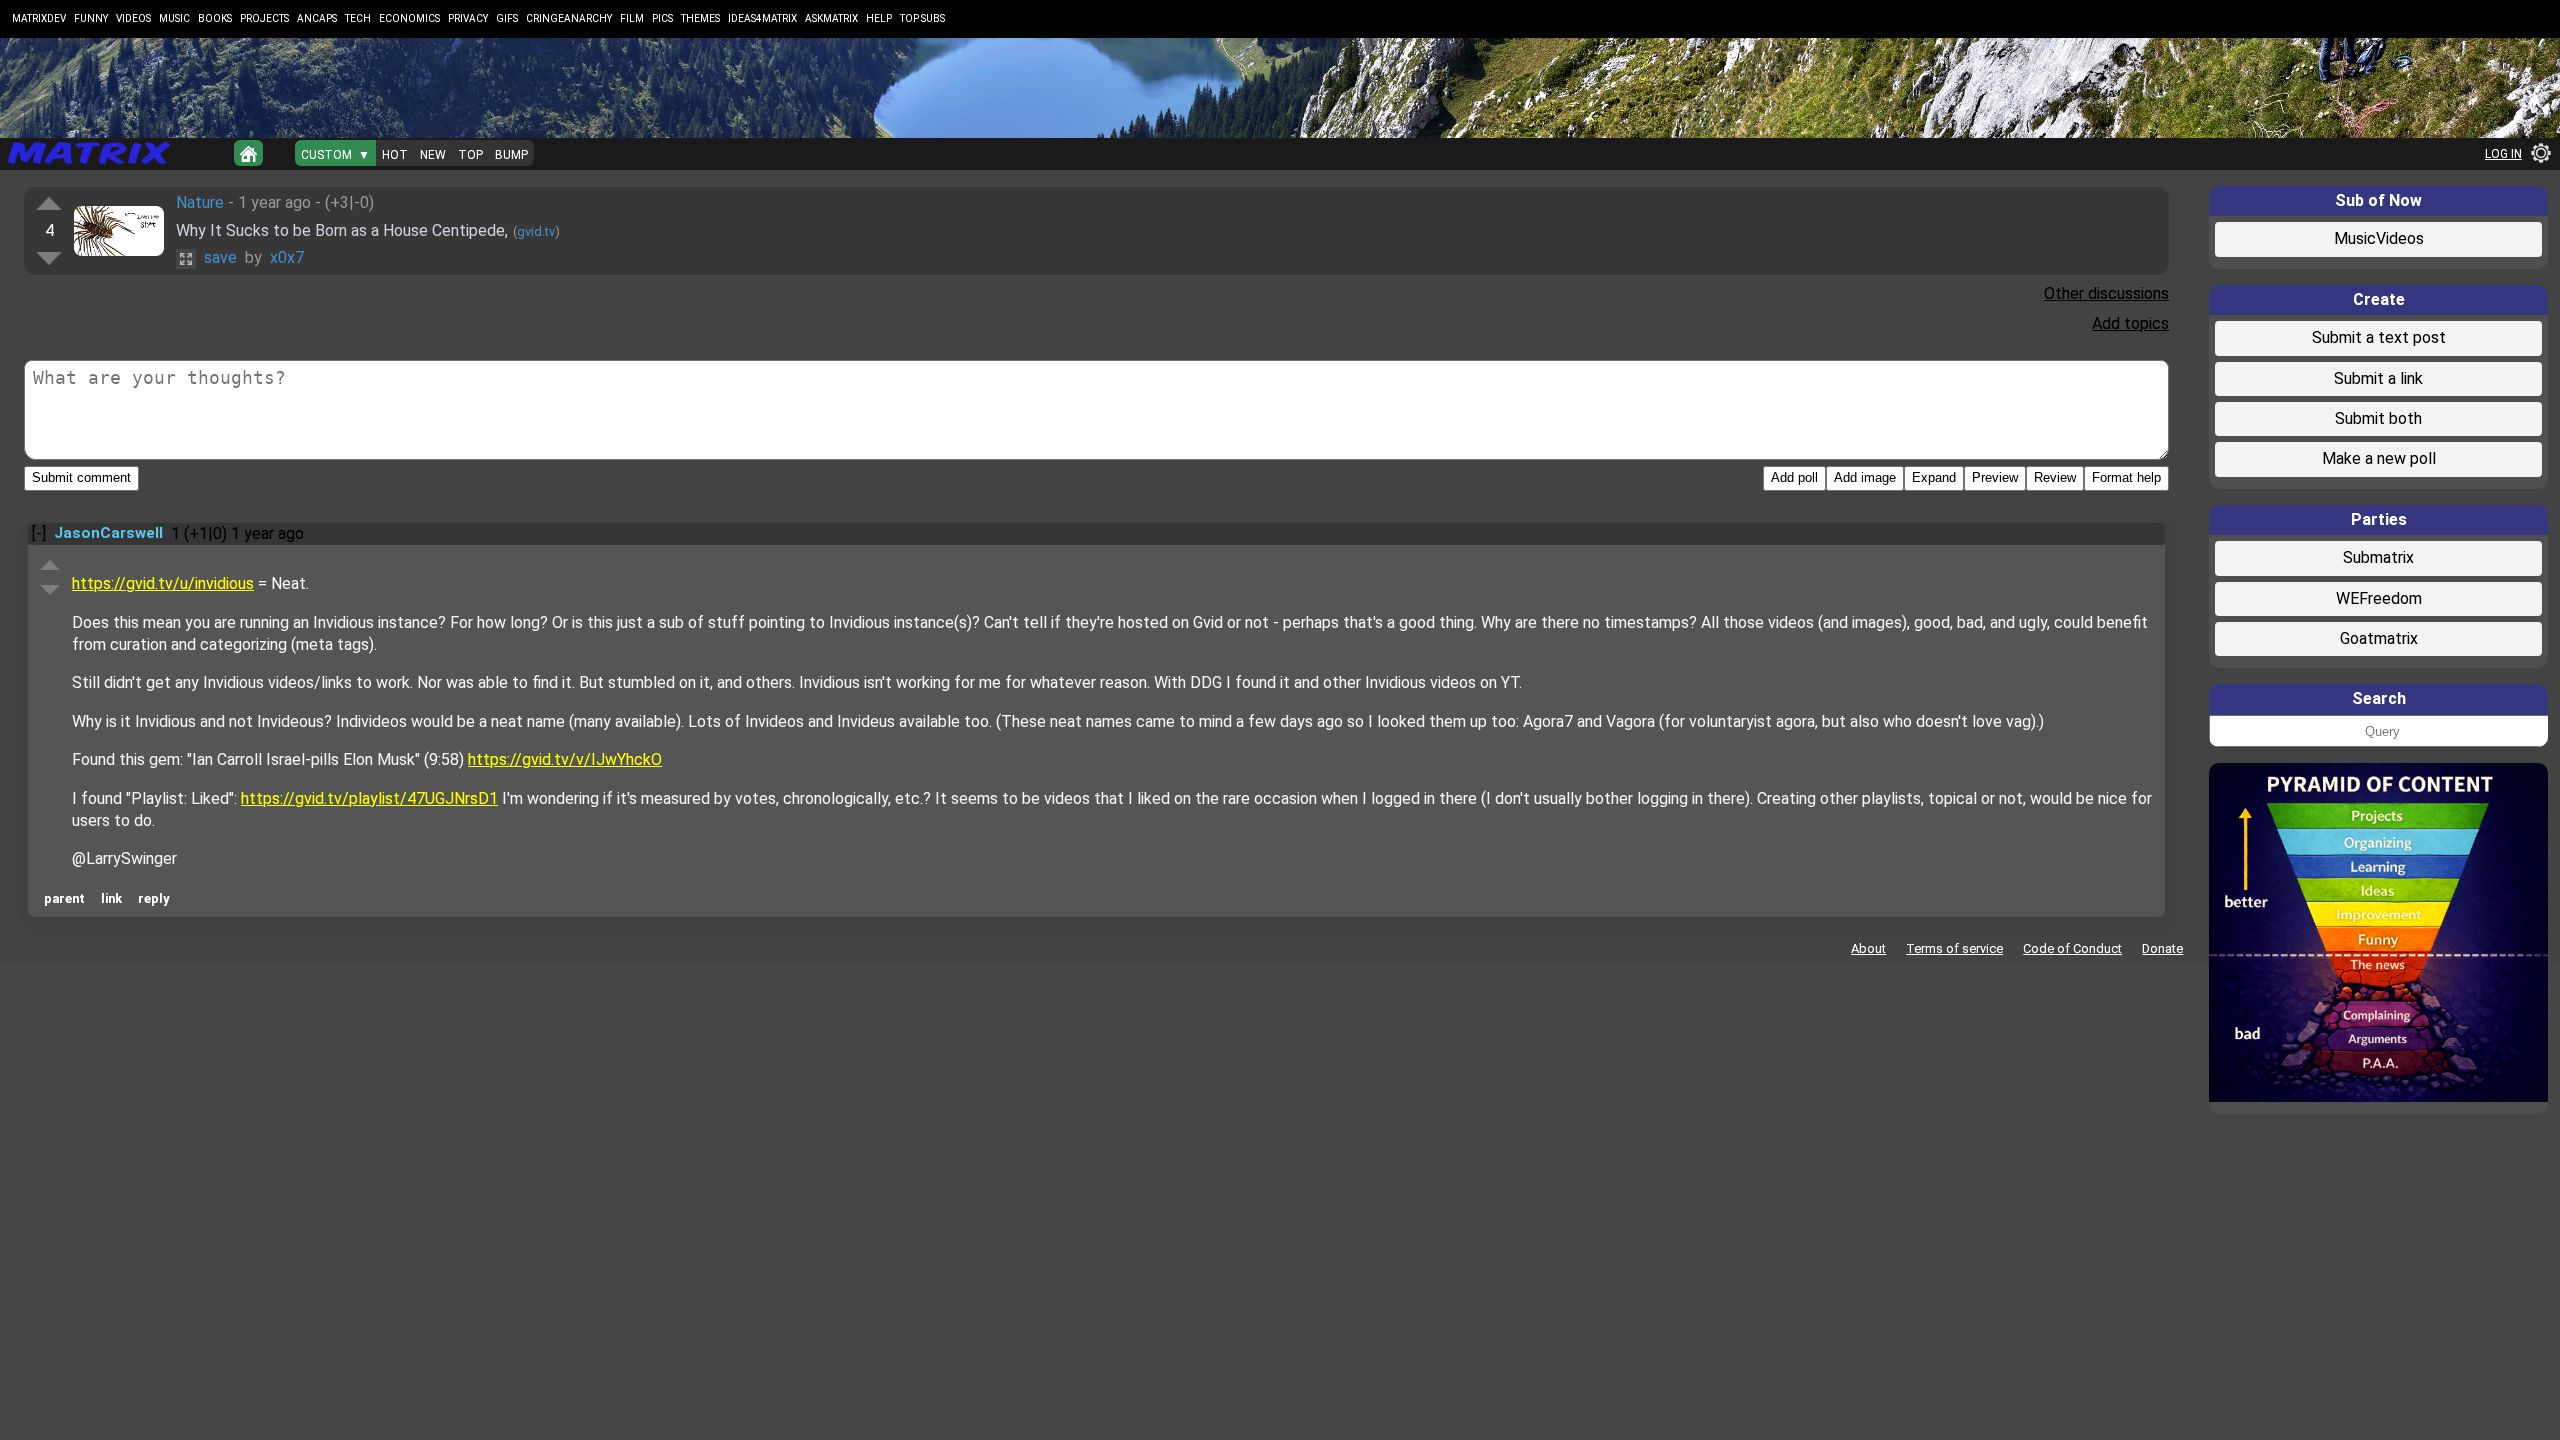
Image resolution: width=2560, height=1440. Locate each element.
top (470, 155)
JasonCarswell (108, 533)
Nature (200, 202)
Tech (358, 18)
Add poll (1794, 477)
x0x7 (287, 257)
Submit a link (2378, 378)
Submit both (2378, 418)
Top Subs (922, 18)
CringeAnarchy (569, 18)
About (1868, 948)
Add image (1865, 477)
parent (64, 898)
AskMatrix (831, 18)
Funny (91, 18)
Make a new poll (2379, 458)
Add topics (2130, 323)
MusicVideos (2379, 238)
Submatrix (2378, 557)
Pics (662, 18)
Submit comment (81, 477)
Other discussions (2106, 293)
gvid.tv (536, 231)
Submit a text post (2379, 337)
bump (511, 155)
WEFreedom (2379, 598)
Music (174, 18)
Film (632, 18)
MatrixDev (39, 18)
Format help (2126, 477)
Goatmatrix (2379, 638)
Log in (2503, 154)
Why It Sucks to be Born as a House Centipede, (342, 230)
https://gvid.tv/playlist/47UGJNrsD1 (369, 798)
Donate (2162, 948)
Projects (264, 18)
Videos (133, 18)
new (433, 155)
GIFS (507, 18)
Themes (700, 18)
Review (2055, 477)
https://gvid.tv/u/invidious (163, 583)
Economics (409, 18)
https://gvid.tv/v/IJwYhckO (565, 759)
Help (879, 18)
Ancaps (317, 18)
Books (215, 18)
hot (395, 155)
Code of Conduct (2072, 948)
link (111, 898)
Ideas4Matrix (762, 18)
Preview (1995, 477)
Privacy (468, 18)
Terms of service (1954, 948)
